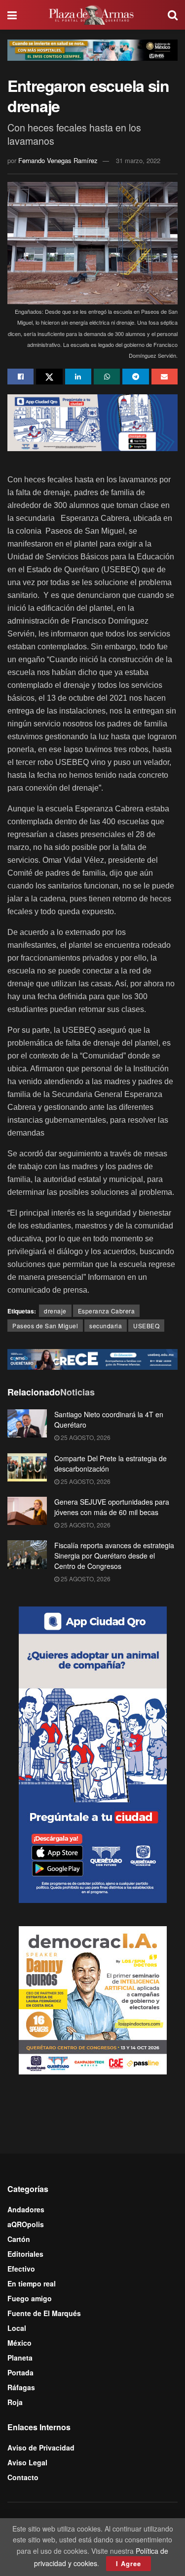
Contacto (23, 2477)
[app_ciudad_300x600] (93, 1754)
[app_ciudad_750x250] (92, 422)
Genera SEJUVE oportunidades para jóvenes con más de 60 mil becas (112, 1507)
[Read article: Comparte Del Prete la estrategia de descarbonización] (27, 1467)
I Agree (129, 2563)
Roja (15, 2402)
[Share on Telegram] (135, 377)
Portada (20, 2372)
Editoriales (25, 2254)
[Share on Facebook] (20, 377)
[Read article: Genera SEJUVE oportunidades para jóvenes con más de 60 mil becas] (27, 1511)
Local (17, 2328)
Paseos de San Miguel (45, 1326)
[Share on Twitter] (49, 377)
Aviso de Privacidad (41, 2448)
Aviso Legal (27, 2462)
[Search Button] (173, 15)
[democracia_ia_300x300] (93, 1999)
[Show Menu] (12, 15)
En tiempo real (32, 2283)
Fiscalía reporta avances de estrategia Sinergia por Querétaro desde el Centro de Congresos (114, 1556)
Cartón (19, 2239)
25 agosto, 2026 (85, 1437)
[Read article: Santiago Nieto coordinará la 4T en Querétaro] (27, 1423)
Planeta (20, 2358)
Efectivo (21, 2269)
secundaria (106, 1326)
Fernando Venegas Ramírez (58, 160)
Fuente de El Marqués (44, 2313)
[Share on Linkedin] (78, 377)
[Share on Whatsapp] (107, 377)
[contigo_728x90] (92, 1358)
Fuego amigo (30, 2298)
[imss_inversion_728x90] (92, 49)
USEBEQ (146, 1326)
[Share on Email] (165, 377)
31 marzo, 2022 (138, 160)
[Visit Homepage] (92, 15)
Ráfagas (21, 2387)
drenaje (55, 1311)
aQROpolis (26, 2224)
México (19, 2343)
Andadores (26, 2209)
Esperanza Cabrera (107, 1311)
